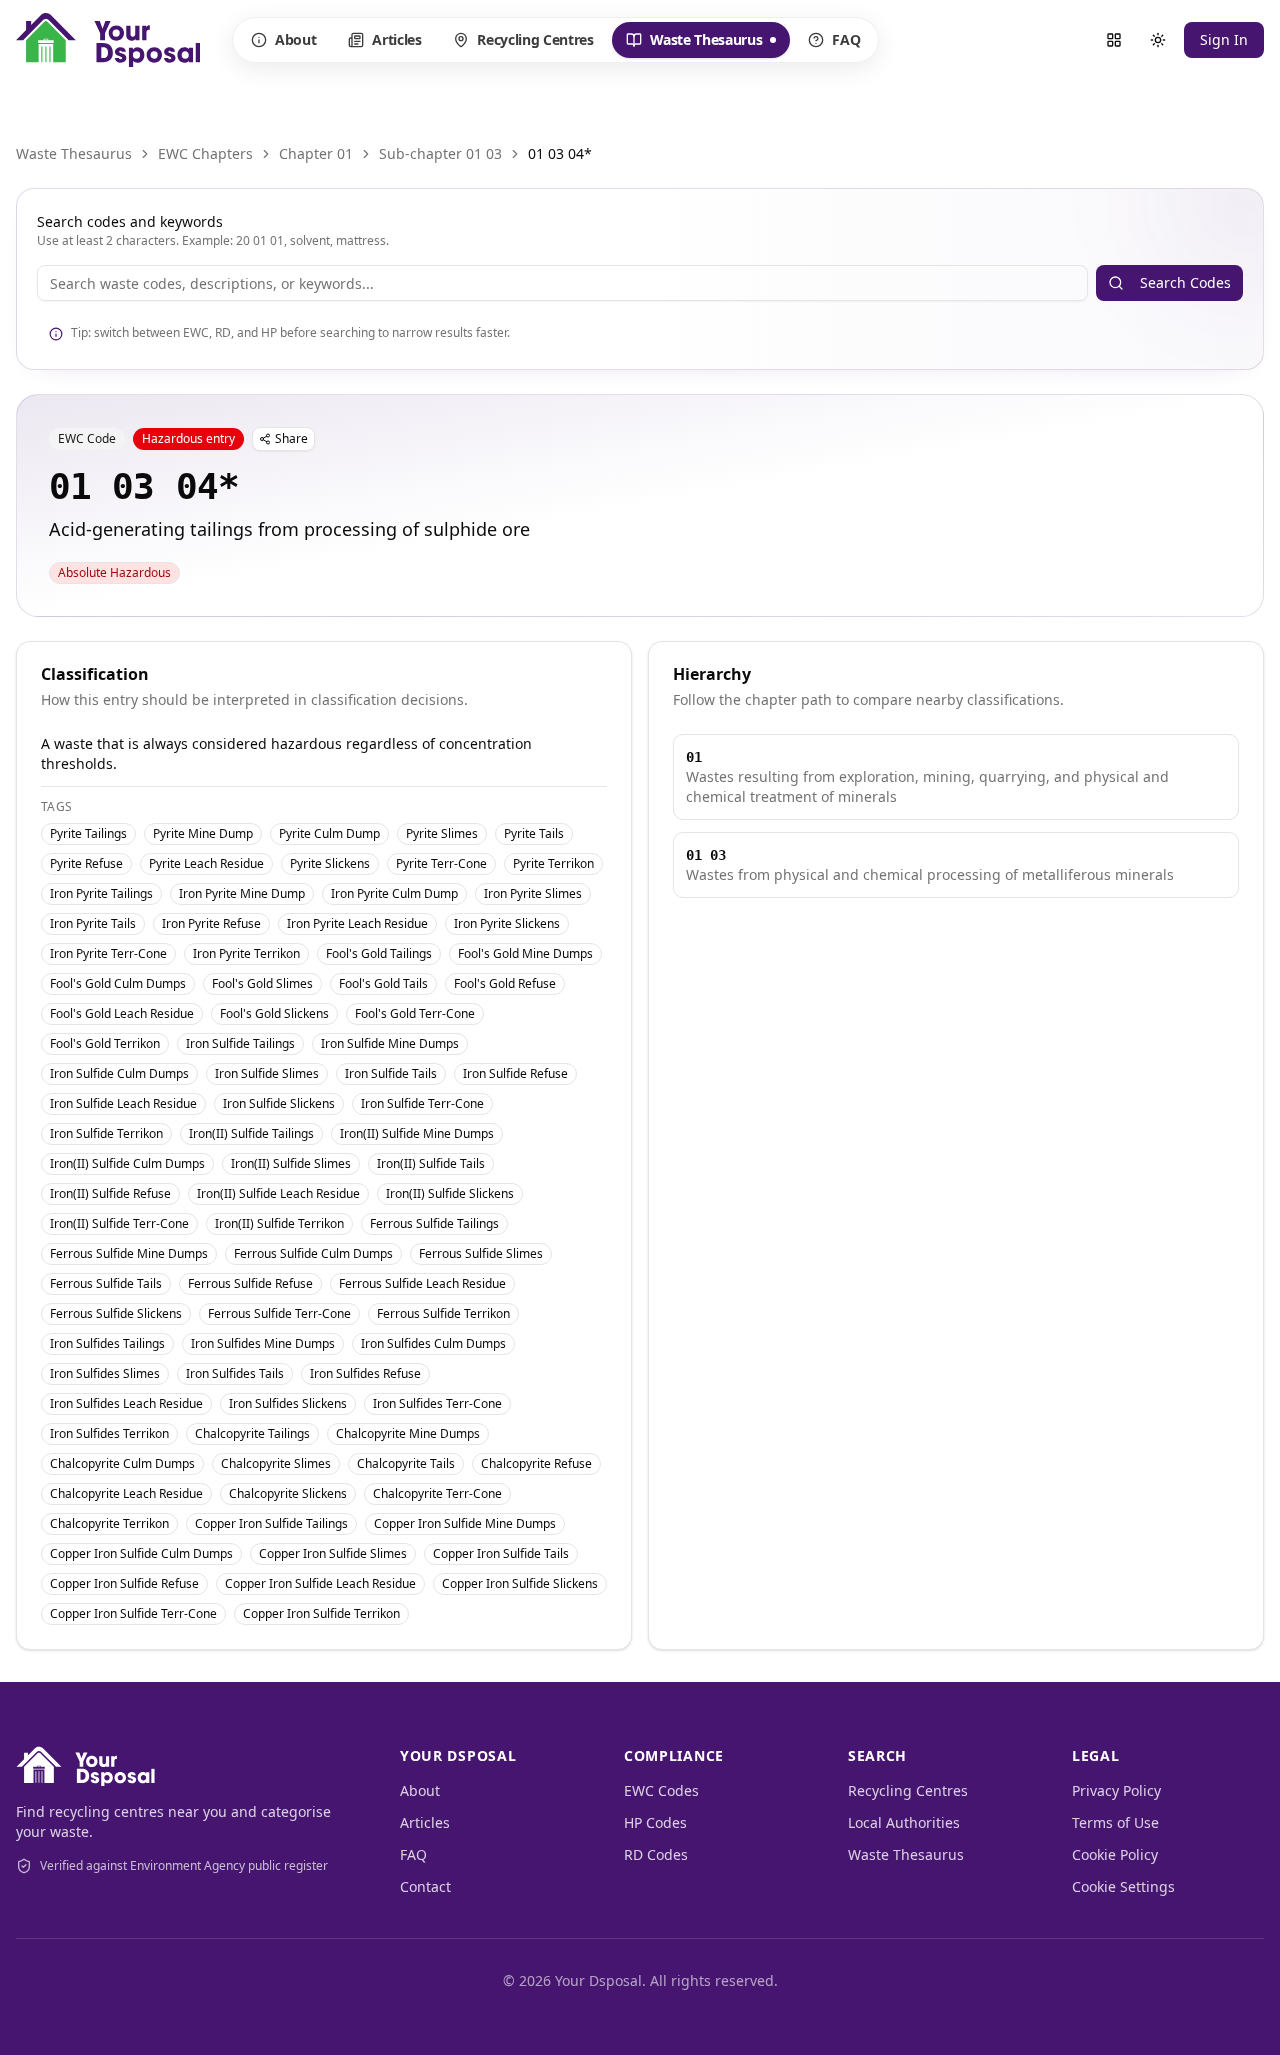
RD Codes (656, 1854)
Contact (425, 1886)
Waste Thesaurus (694, 44)
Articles (396, 39)
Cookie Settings (1123, 1886)
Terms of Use (1115, 1822)
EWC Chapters (205, 153)
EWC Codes (661, 1790)
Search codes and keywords (130, 221)
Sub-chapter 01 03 (440, 153)
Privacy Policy (1116, 1790)
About (295, 39)
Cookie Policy (1115, 1854)
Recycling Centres (535, 39)
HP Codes (655, 1822)
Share (291, 438)
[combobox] (562, 283)
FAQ (846, 39)
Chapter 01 (316, 153)
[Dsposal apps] (1114, 40)
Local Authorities (904, 1822)
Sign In (1224, 39)
